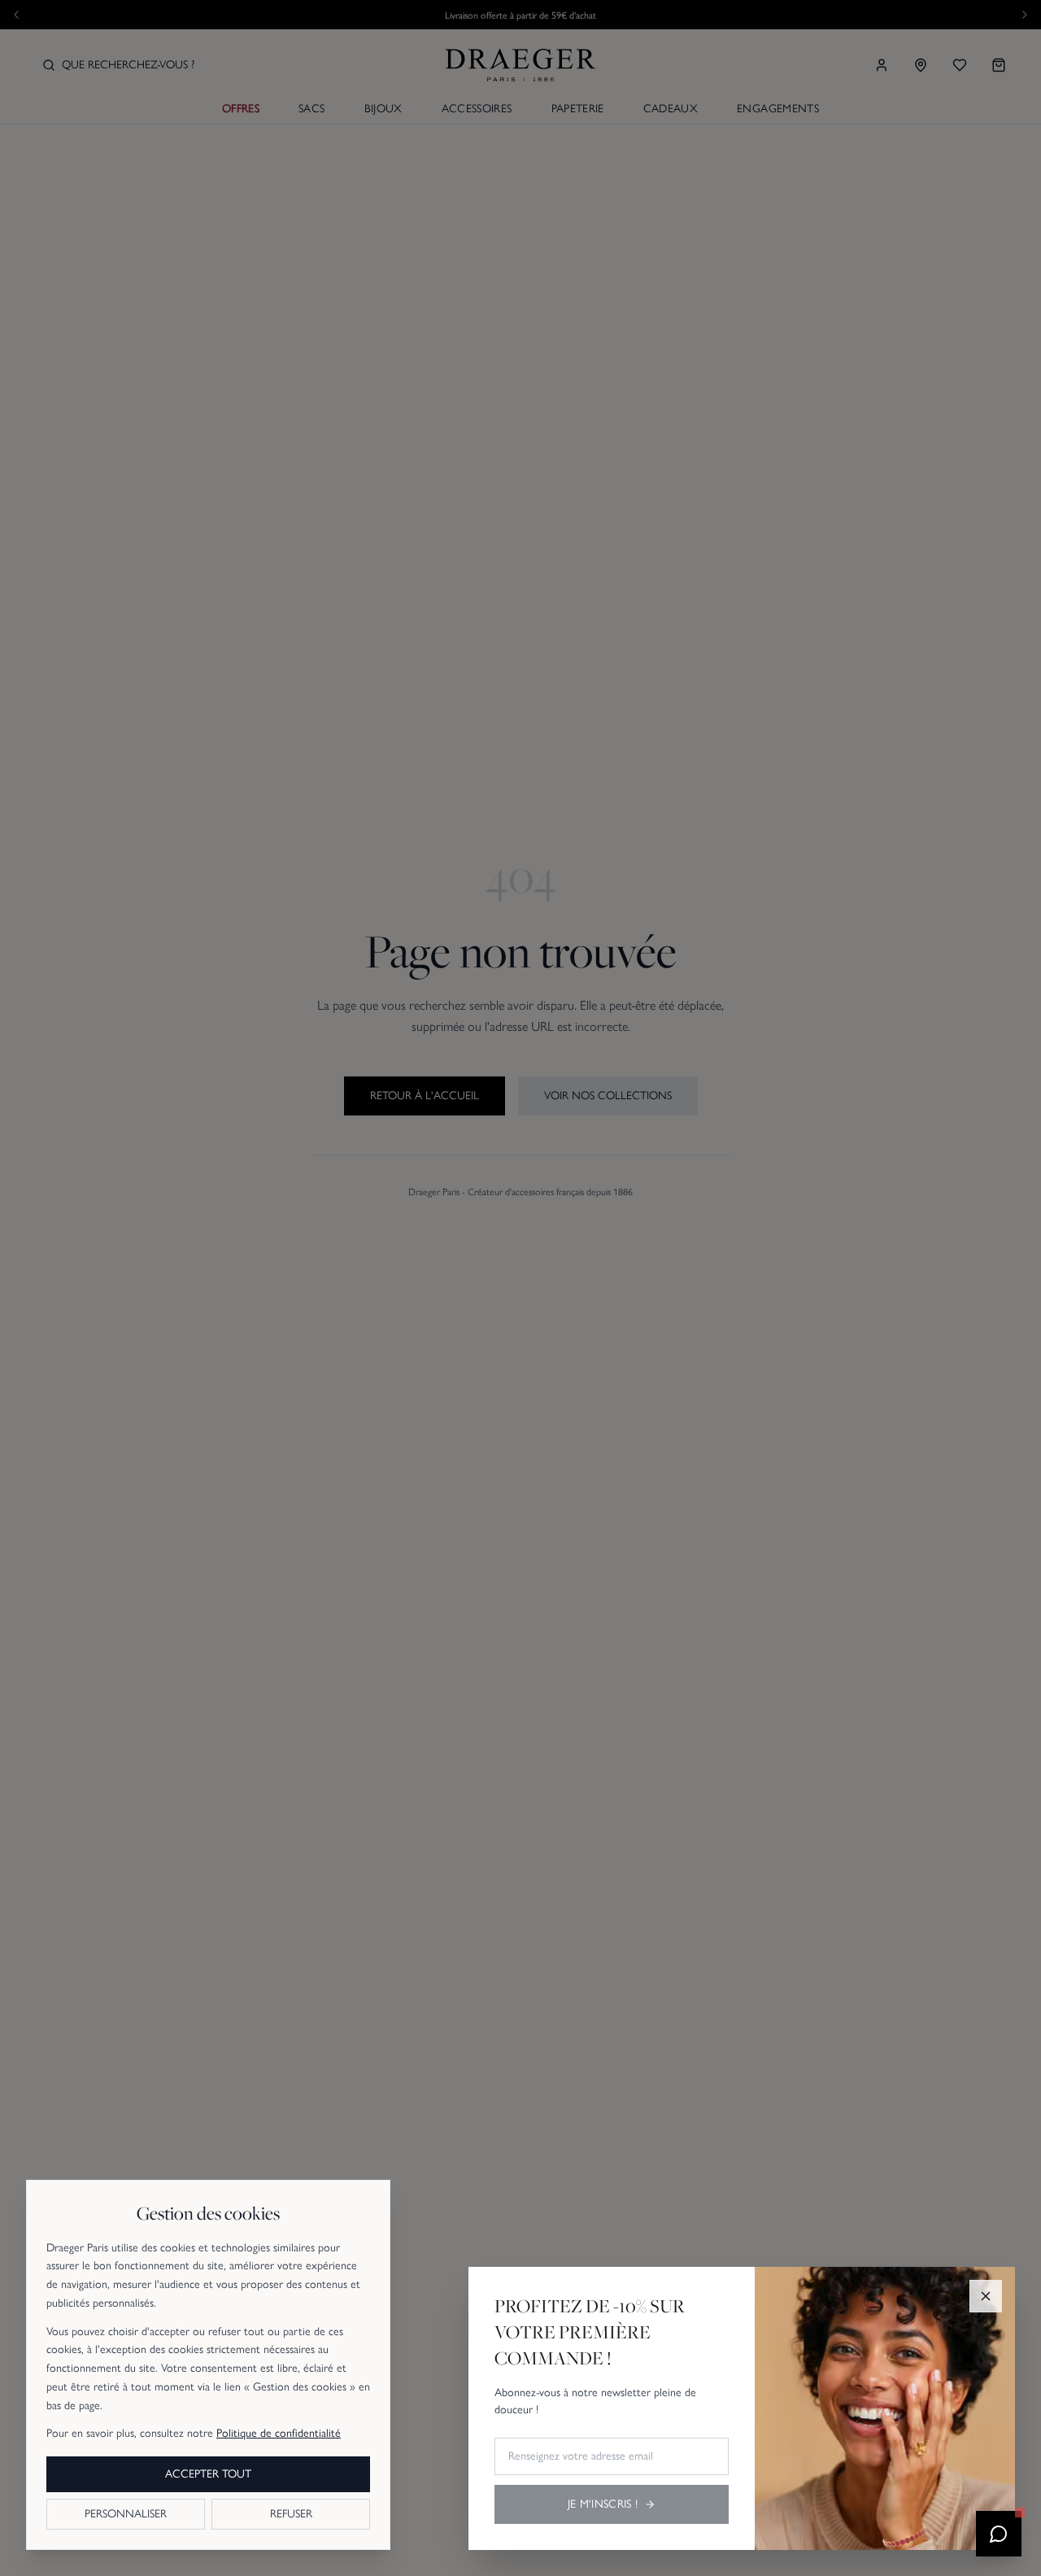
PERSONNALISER (126, 2514)
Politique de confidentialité (279, 2433)
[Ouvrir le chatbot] (999, 2534)
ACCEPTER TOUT (208, 2474)
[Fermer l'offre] (986, 2296)
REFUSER (291, 2514)
